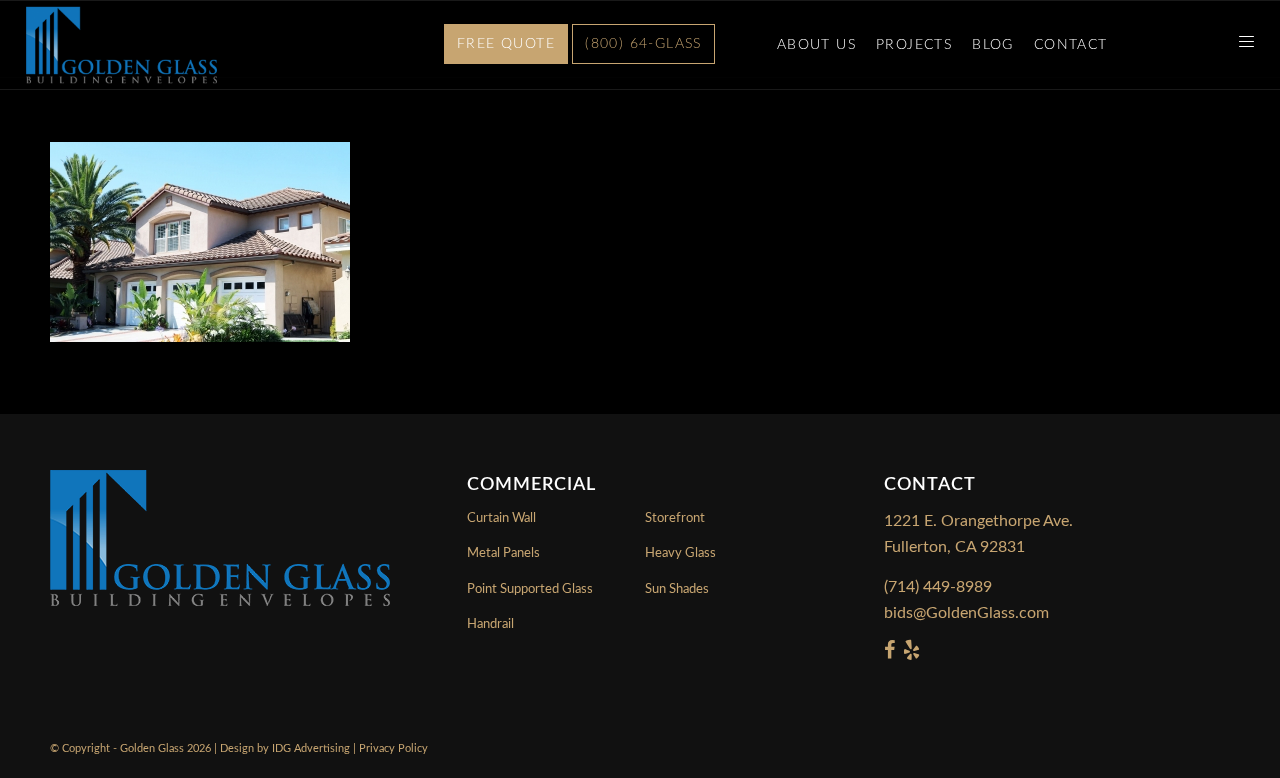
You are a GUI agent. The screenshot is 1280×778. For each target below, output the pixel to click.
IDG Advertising (311, 748)
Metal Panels (503, 553)
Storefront (675, 518)
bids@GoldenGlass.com (966, 613)
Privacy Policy (393, 748)
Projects (914, 45)
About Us (816, 45)
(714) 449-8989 (938, 587)
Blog (993, 45)
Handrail (490, 624)
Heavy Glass (680, 553)
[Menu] (1240, 45)
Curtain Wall (501, 518)
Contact (1071, 45)
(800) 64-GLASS (643, 44)
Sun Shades (677, 589)
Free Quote (506, 44)
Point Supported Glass (530, 589)
